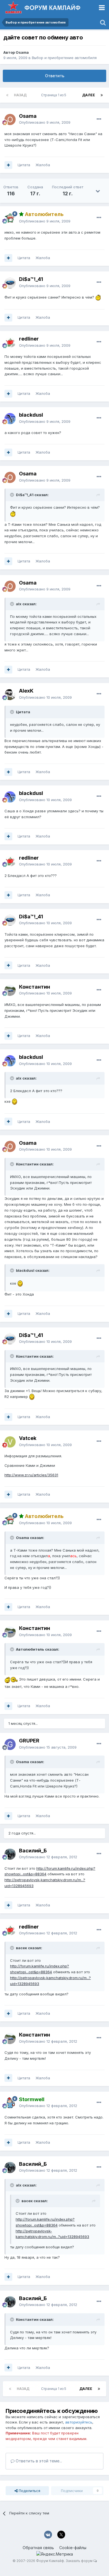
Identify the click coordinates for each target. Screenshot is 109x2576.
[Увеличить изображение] (99, 297)
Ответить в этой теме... (38, 2461)
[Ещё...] (99, 119)
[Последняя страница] (102, 95)
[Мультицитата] (8, 165)
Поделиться (29, 2491)
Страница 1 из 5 (54, 95)
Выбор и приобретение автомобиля (64, 58)
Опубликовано (45, 122)
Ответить (55, 76)
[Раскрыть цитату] (13, 495)
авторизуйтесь (79, 2422)
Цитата (24, 165)
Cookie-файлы (73, 2548)
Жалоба (43, 165)
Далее (89, 95)
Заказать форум (79, 2561)
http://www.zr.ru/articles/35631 (31, 1475)
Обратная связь (38, 2548)
